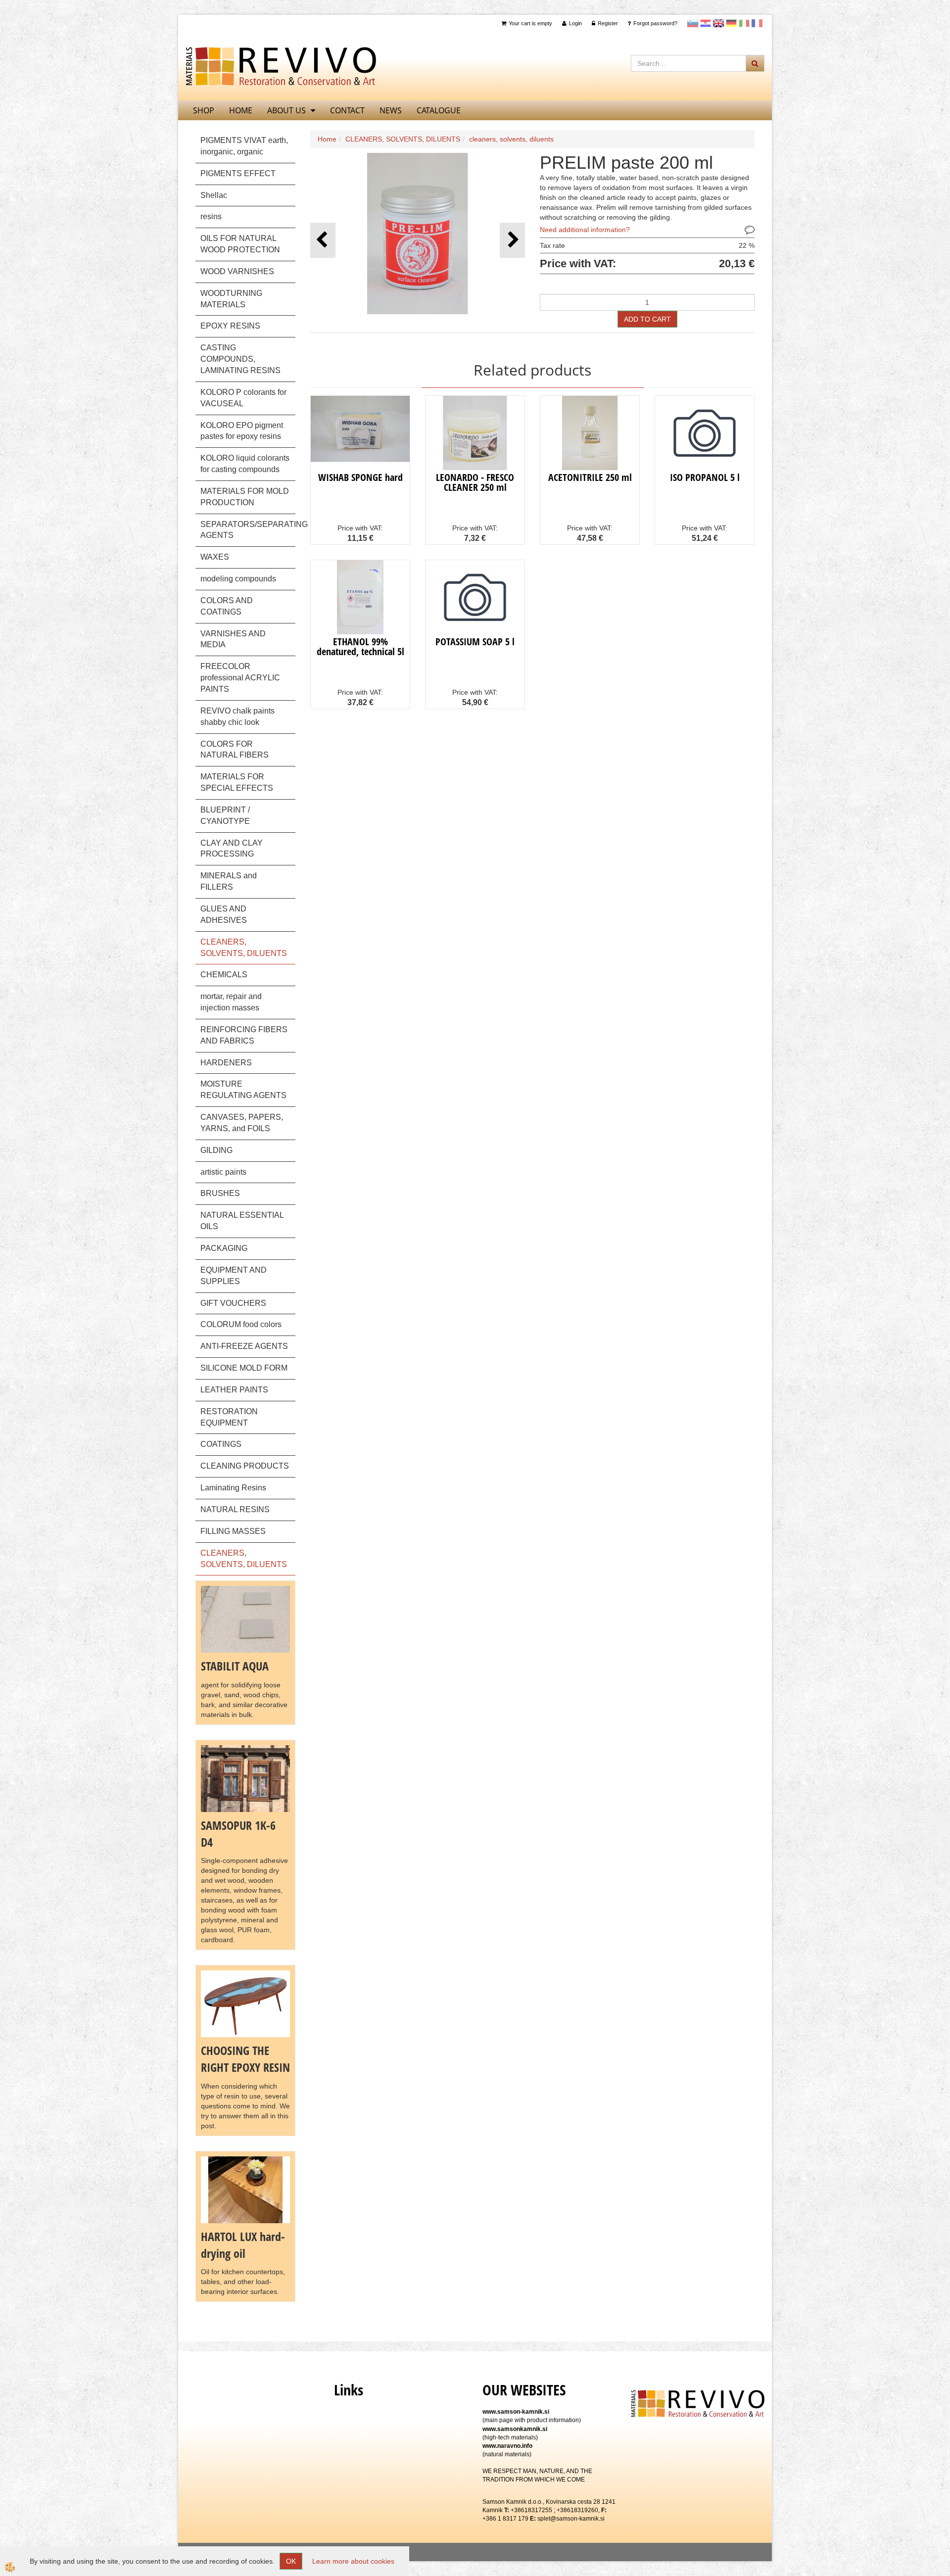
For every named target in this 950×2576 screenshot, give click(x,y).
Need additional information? (585, 230)
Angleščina (718, 23)
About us (286, 110)
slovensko (693, 23)
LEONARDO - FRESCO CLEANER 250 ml (475, 482)
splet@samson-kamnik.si (571, 2519)
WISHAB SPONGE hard (360, 477)
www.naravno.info (507, 2446)
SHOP (204, 110)
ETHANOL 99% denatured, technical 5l (360, 646)
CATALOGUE (439, 110)
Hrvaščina (706, 23)
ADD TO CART (647, 319)
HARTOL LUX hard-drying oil (243, 2245)
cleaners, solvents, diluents (511, 139)
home (241, 110)
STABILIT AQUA (235, 1666)
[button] (512, 240)
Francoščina (757, 23)
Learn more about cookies (353, 2561)
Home (327, 139)
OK (291, 2561)
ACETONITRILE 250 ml (590, 477)
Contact (347, 110)
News (391, 110)
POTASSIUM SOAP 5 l (475, 642)
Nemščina (731, 23)
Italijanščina (744, 23)
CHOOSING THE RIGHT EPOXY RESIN (245, 2059)
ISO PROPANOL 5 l (705, 477)
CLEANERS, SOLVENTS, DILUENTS (403, 139)
